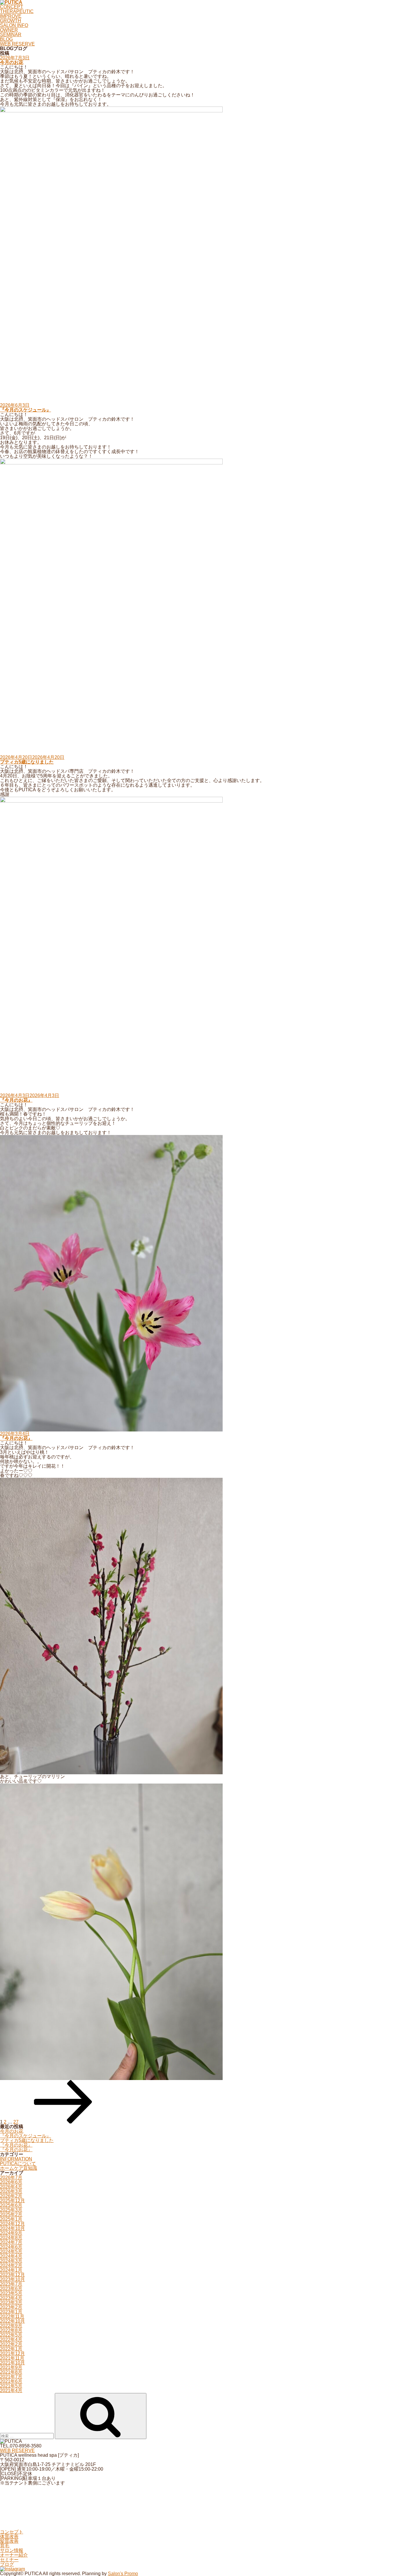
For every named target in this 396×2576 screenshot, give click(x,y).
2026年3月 (11, 2191)
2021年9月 (11, 2367)
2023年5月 (11, 2293)
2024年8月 (11, 2238)
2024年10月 (12, 2228)
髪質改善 (9, 2541)
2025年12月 (12, 2201)
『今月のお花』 (16, 1100)
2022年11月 (12, 2316)
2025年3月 (11, 2210)
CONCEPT (12, 7)
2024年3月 (11, 2261)
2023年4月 (11, 2298)
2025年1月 (11, 2219)
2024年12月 (12, 2224)
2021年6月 (11, 2381)
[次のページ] (63, 2122)
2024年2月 (11, 2265)
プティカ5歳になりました (27, 762)
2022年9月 (11, 2326)
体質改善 (9, 2536)
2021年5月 (11, 2386)
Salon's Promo (123, 2574)
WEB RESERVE (17, 44)
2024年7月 (11, 2242)
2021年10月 (12, 2363)
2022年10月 (12, 2321)
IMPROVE (11, 16)
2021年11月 (12, 2358)
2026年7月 (11, 2177)
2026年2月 (11, 2196)
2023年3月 (11, 2303)
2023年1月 (11, 2312)
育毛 (5, 2546)
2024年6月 (11, 2247)
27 (16, 2122)
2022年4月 (11, 2340)
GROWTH (11, 21)
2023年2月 (11, 2307)
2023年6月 (11, 2289)
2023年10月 (12, 2279)
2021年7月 (11, 2377)
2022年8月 (11, 2330)
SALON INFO (14, 25)
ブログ (7, 2564)
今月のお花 (12, 62)
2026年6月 (11, 2182)
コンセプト (12, 2532)
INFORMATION (16, 2159)
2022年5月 (11, 2335)
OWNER (9, 30)
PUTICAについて (18, 2164)
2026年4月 (11, 2187)
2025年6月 (11, 2205)
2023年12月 (12, 2275)
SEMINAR (11, 35)
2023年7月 (11, 2284)
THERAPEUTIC (17, 11)
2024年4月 (11, 2256)
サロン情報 (12, 2550)
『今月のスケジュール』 (26, 410)
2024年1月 (11, 2270)
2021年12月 (12, 2353)
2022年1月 (11, 2349)
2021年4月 (11, 2391)
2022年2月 (11, 2344)
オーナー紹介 (14, 2555)
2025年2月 (11, 2215)
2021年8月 (11, 2372)
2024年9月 (11, 2233)
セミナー (9, 2560)
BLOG (6, 39)
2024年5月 (11, 2252)
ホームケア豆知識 (19, 2168)
